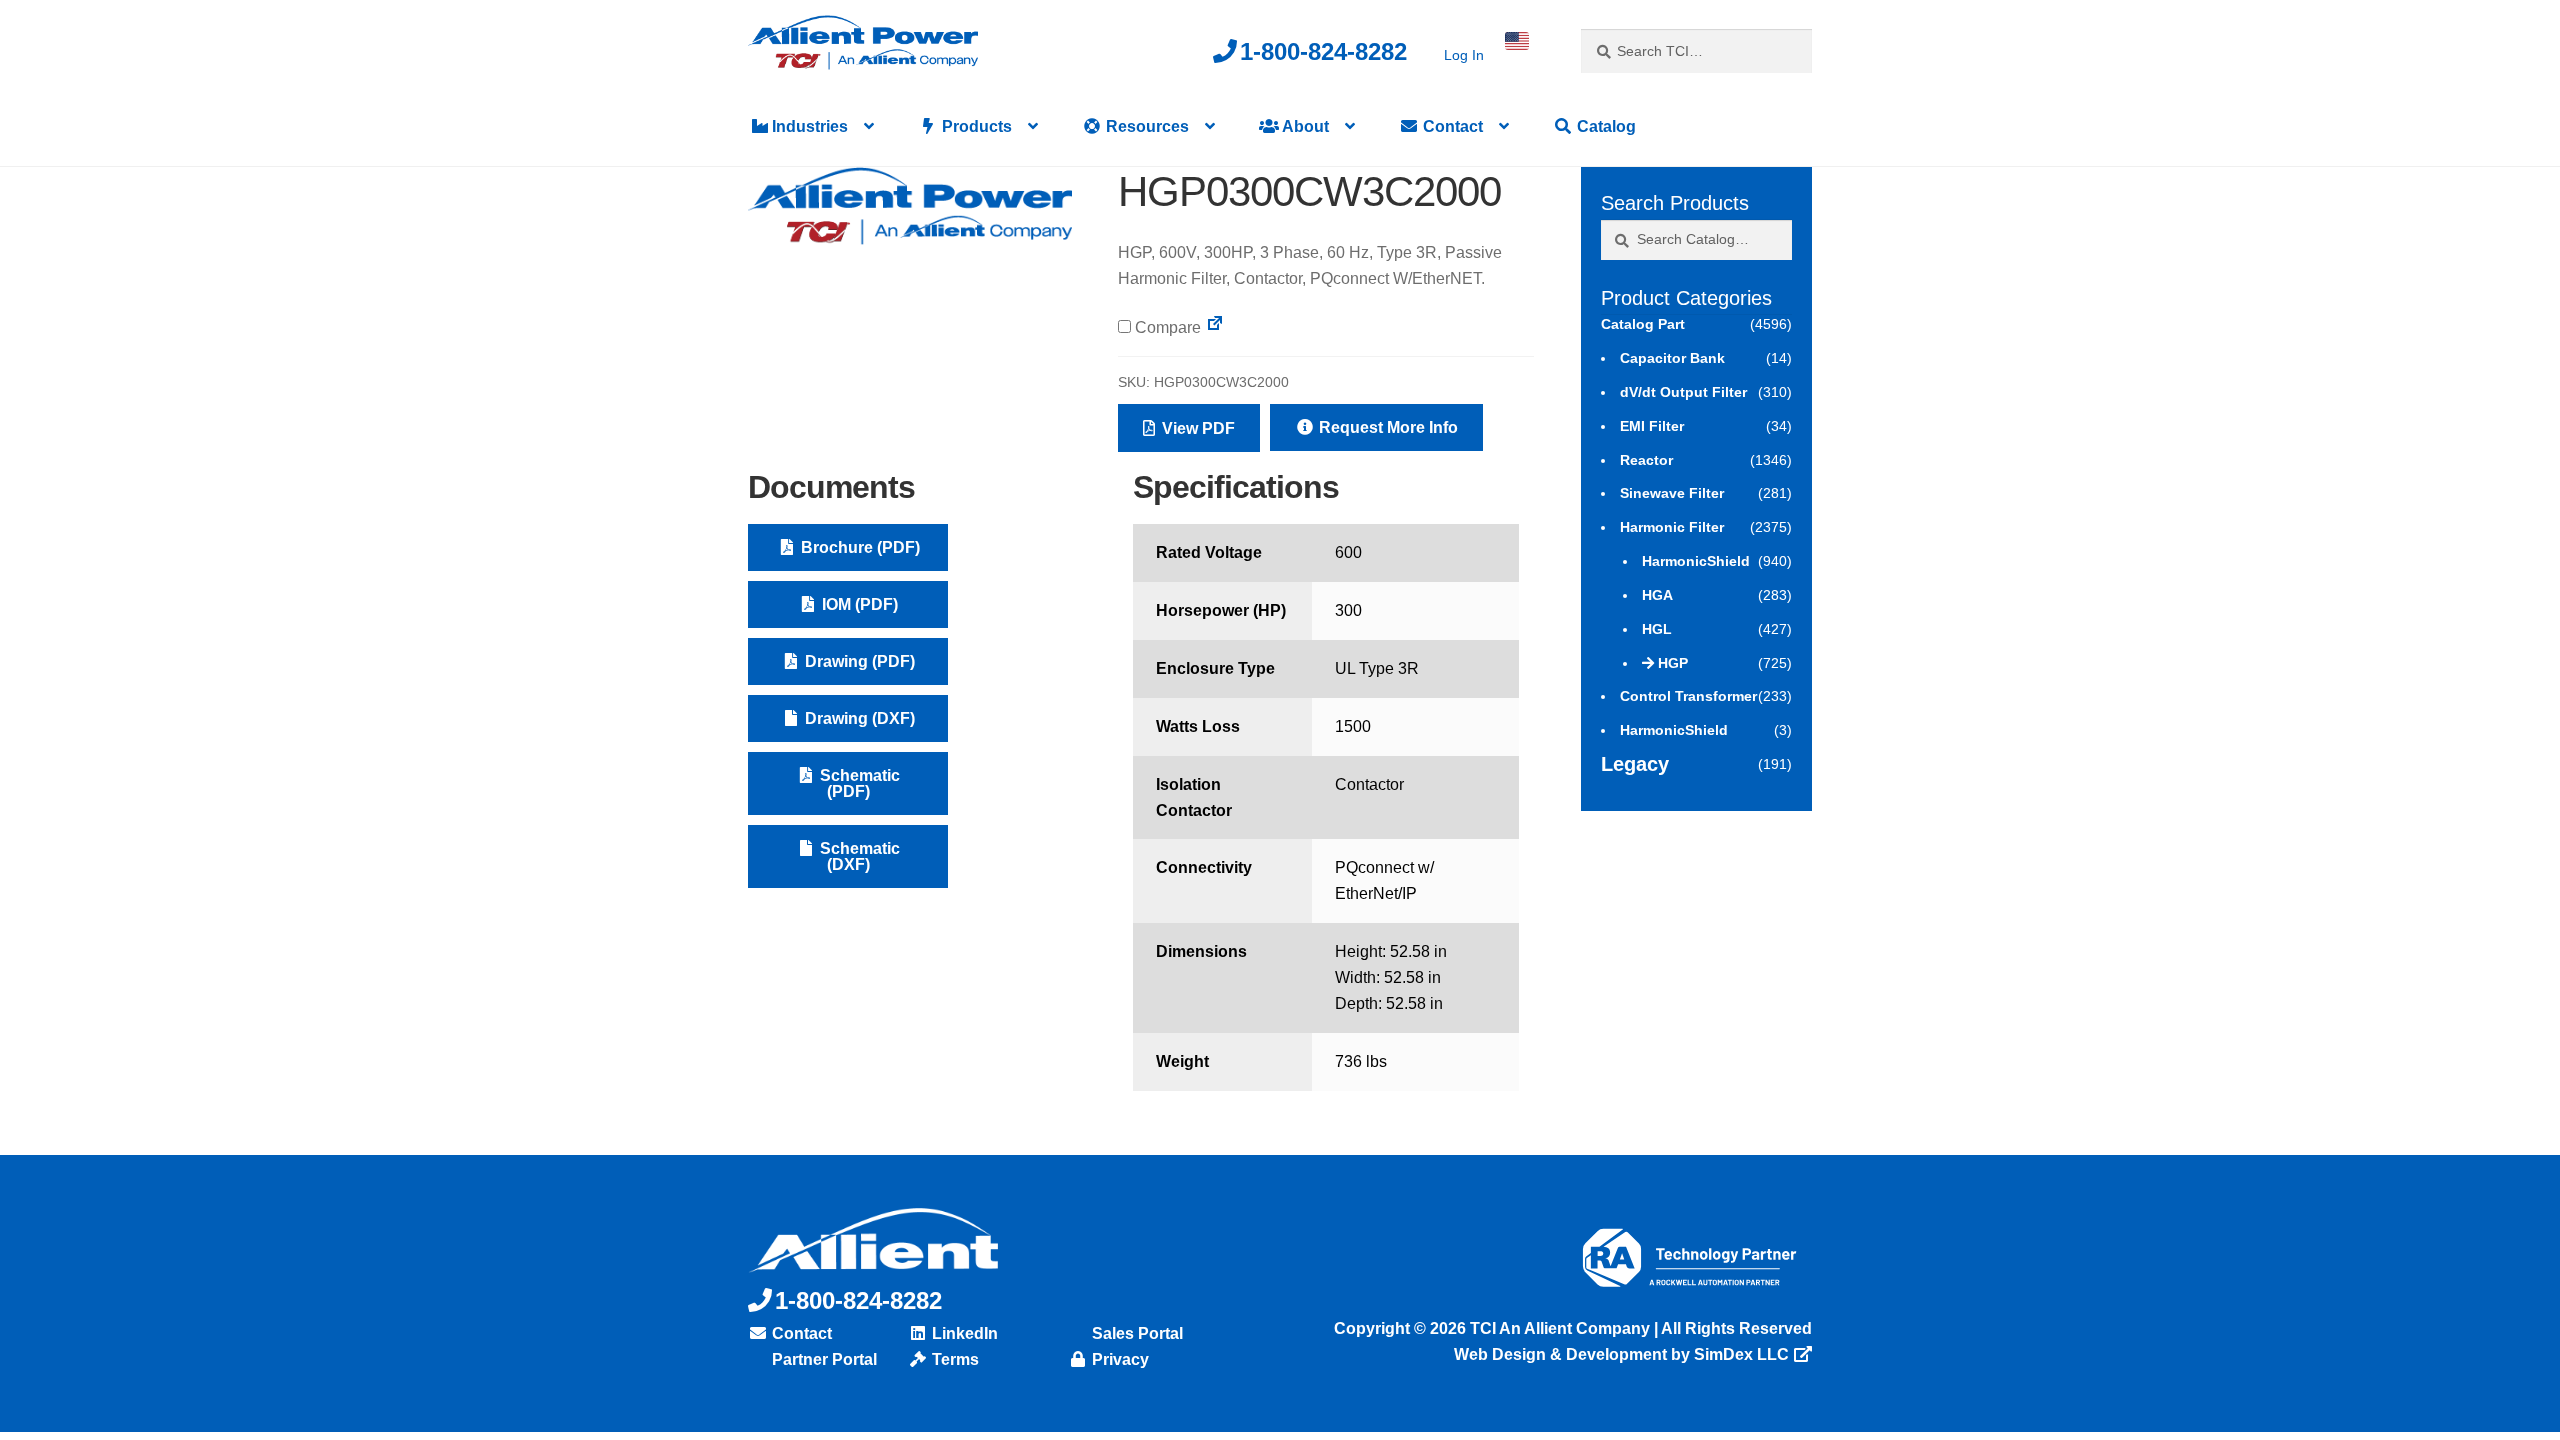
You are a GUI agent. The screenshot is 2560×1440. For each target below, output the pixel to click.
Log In (1464, 55)
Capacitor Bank (1672, 358)
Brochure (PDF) (858, 547)
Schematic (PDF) (858, 783)
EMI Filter (1652, 426)
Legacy (1635, 764)
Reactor (1646, 460)
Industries (808, 126)
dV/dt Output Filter (1683, 392)
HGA (1657, 595)
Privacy (1118, 1359)
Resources (1145, 126)
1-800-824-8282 (1323, 51)
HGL (1657, 629)
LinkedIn (963, 1333)
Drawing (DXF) (858, 718)
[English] (1517, 41)
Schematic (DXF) (858, 856)
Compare (1166, 327)
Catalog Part (1643, 324)
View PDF (1196, 428)
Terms (953, 1359)
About (1304, 126)
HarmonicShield (1696, 561)
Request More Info (1386, 427)
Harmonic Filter (1672, 527)
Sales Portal (1135, 1333)
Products (975, 126)
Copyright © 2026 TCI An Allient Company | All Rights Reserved (1573, 1328)
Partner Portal (822, 1359)
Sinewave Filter (1672, 493)
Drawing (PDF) (858, 661)
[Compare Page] (1215, 327)
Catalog (1604, 126)
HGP (1673, 663)
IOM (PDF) (858, 604)
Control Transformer (1688, 696)
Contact (1451, 126)
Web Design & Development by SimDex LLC (1621, 1354)
